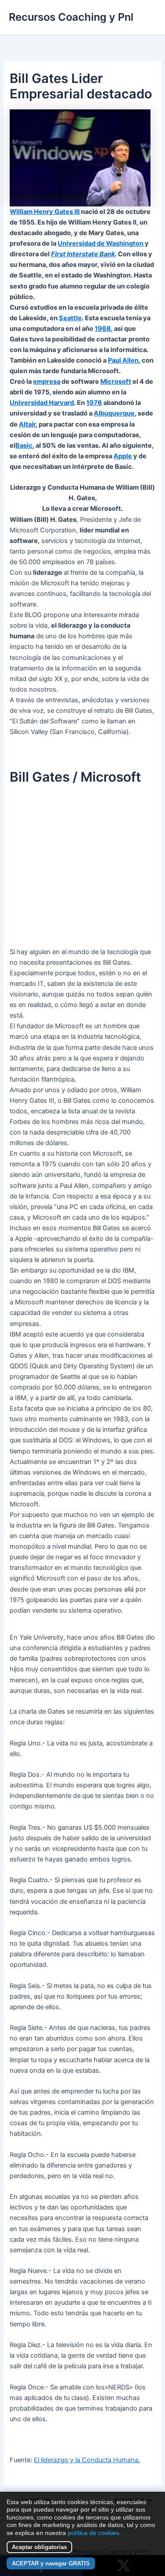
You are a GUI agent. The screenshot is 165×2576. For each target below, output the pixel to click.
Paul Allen (123, 360)
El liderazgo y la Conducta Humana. (87, 2460)
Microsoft (116, 382)
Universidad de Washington (101, 243)
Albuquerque (114, 413)
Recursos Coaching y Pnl (71, 17)
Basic (24, 446)
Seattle (70, 318)
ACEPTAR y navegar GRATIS (51, 2563)
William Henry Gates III (45, 212)
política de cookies (93, 2533)
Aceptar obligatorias (39, 2547)
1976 (94, 403)
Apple (123, 456)
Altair (27, 424)
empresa (47, 382)
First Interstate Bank (83, 254)
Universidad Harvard (42, 403)
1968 (103, 329)
